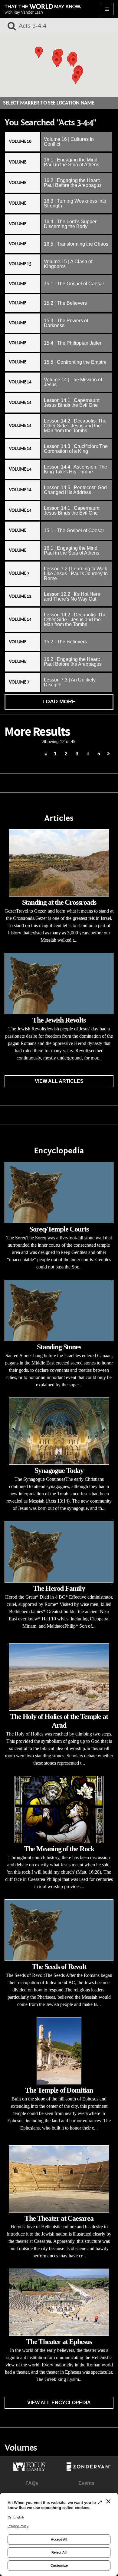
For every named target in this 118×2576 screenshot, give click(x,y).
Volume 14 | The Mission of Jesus (73, 382)
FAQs (32, 2483)
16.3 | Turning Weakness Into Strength (75, 203)
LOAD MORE (59, 701)
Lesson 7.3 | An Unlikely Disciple (70, 682)
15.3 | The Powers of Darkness (66, 323)
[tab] (59, 142)
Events (86, 2483)
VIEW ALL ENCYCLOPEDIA (59, 2403)
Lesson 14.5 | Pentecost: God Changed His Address (75, 490)
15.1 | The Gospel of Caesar (74, 284)
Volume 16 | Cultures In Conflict (69, 142)
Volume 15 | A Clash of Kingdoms (68, 264)
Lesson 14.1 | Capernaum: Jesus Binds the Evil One (72, 403)
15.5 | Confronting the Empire (75, 362)
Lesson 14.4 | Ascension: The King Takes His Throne (75, 469)
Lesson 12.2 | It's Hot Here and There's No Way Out (72, 597)
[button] (57, 61)
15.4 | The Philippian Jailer (73, 343)
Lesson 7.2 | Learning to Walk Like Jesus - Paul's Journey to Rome (76, 574)
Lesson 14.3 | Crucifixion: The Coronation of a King (76, 449)
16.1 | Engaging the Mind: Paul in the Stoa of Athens (72, 162)
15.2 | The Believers (65, 303)
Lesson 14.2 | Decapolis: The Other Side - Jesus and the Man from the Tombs (75, 426)
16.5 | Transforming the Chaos (76, 244)
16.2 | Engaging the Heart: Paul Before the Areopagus (73, 183)
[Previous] (46, 754)
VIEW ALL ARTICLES (59, 1081)
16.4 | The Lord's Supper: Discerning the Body (71, 224)
